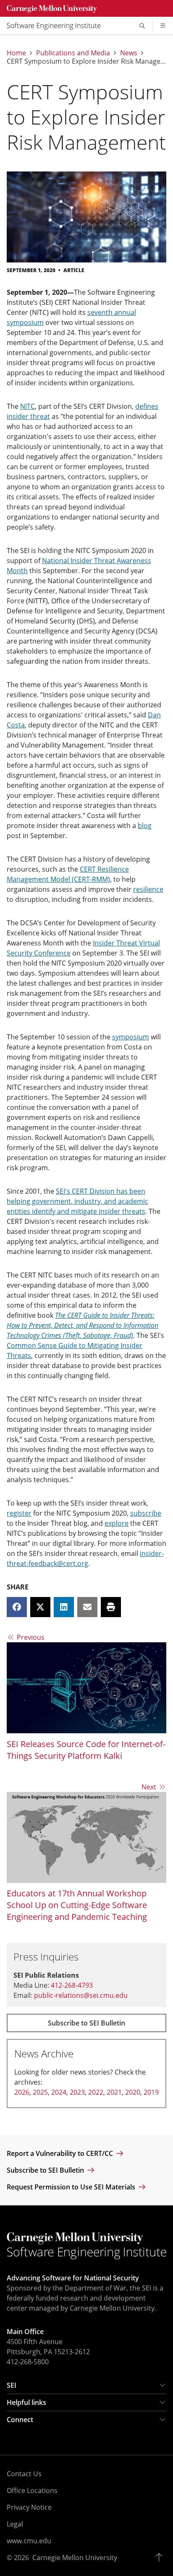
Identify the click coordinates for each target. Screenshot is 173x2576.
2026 (22, 2092)
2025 (40, 2092)
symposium (131, 1037)
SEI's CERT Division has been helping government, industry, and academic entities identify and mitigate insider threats (77, 1201)
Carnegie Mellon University (75, 2558)
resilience (148, 889)
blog (145, 826)
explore (117, 1523)
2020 (133, 2092)
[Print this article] (111, 1607)
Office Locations (32, 2490)
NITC (28, 406)
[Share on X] (40, 1607)
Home (16, 53)
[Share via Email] (87, 1607)
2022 (96, 2092)
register (19, 1513)
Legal (15, 2524)
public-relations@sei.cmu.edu (81, 1995)
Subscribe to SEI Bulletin (86, 2023)
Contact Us (24, 2474)
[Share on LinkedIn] (64, 1607)
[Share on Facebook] (17, 1607)
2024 (59, 2092)
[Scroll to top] (161, 2558)
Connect (20, 2420)
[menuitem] (57, 26)
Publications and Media (73, 53)
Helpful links (26, 2402)
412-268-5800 (28, 2362)
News (129, 53)
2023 (77, 2092)
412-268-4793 (72, 1985)
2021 (114, 2092)
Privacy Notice (29, 2507)
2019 (151, 2092)
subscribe (146, 1513)
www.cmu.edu (29, 2541)
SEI (12, 2385)
